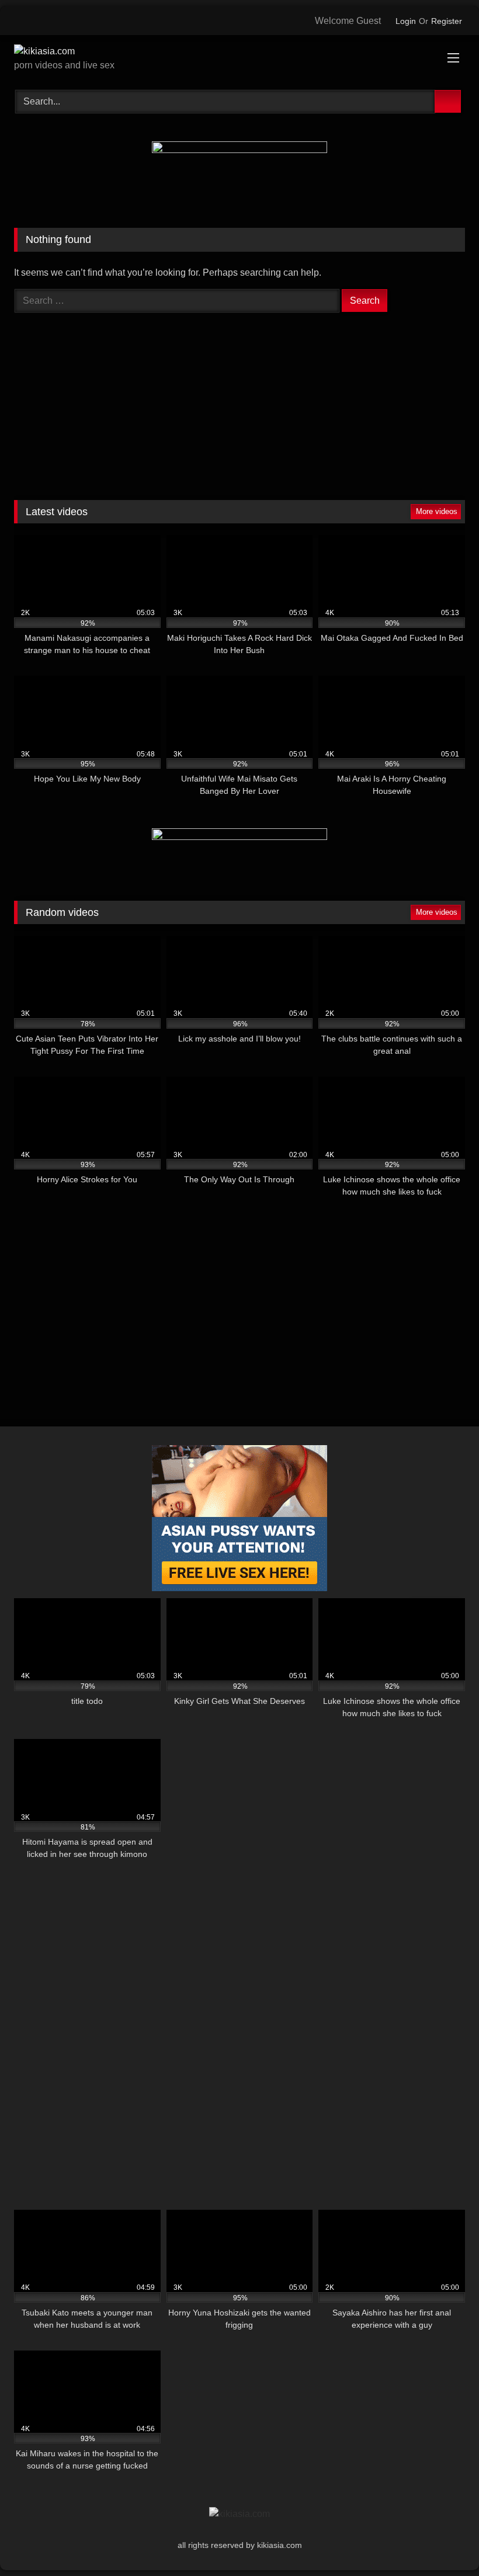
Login (406, 21)
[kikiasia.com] (239, 51)
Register (447, 21)
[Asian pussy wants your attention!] (239, 1588)
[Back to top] (447, 2548)
